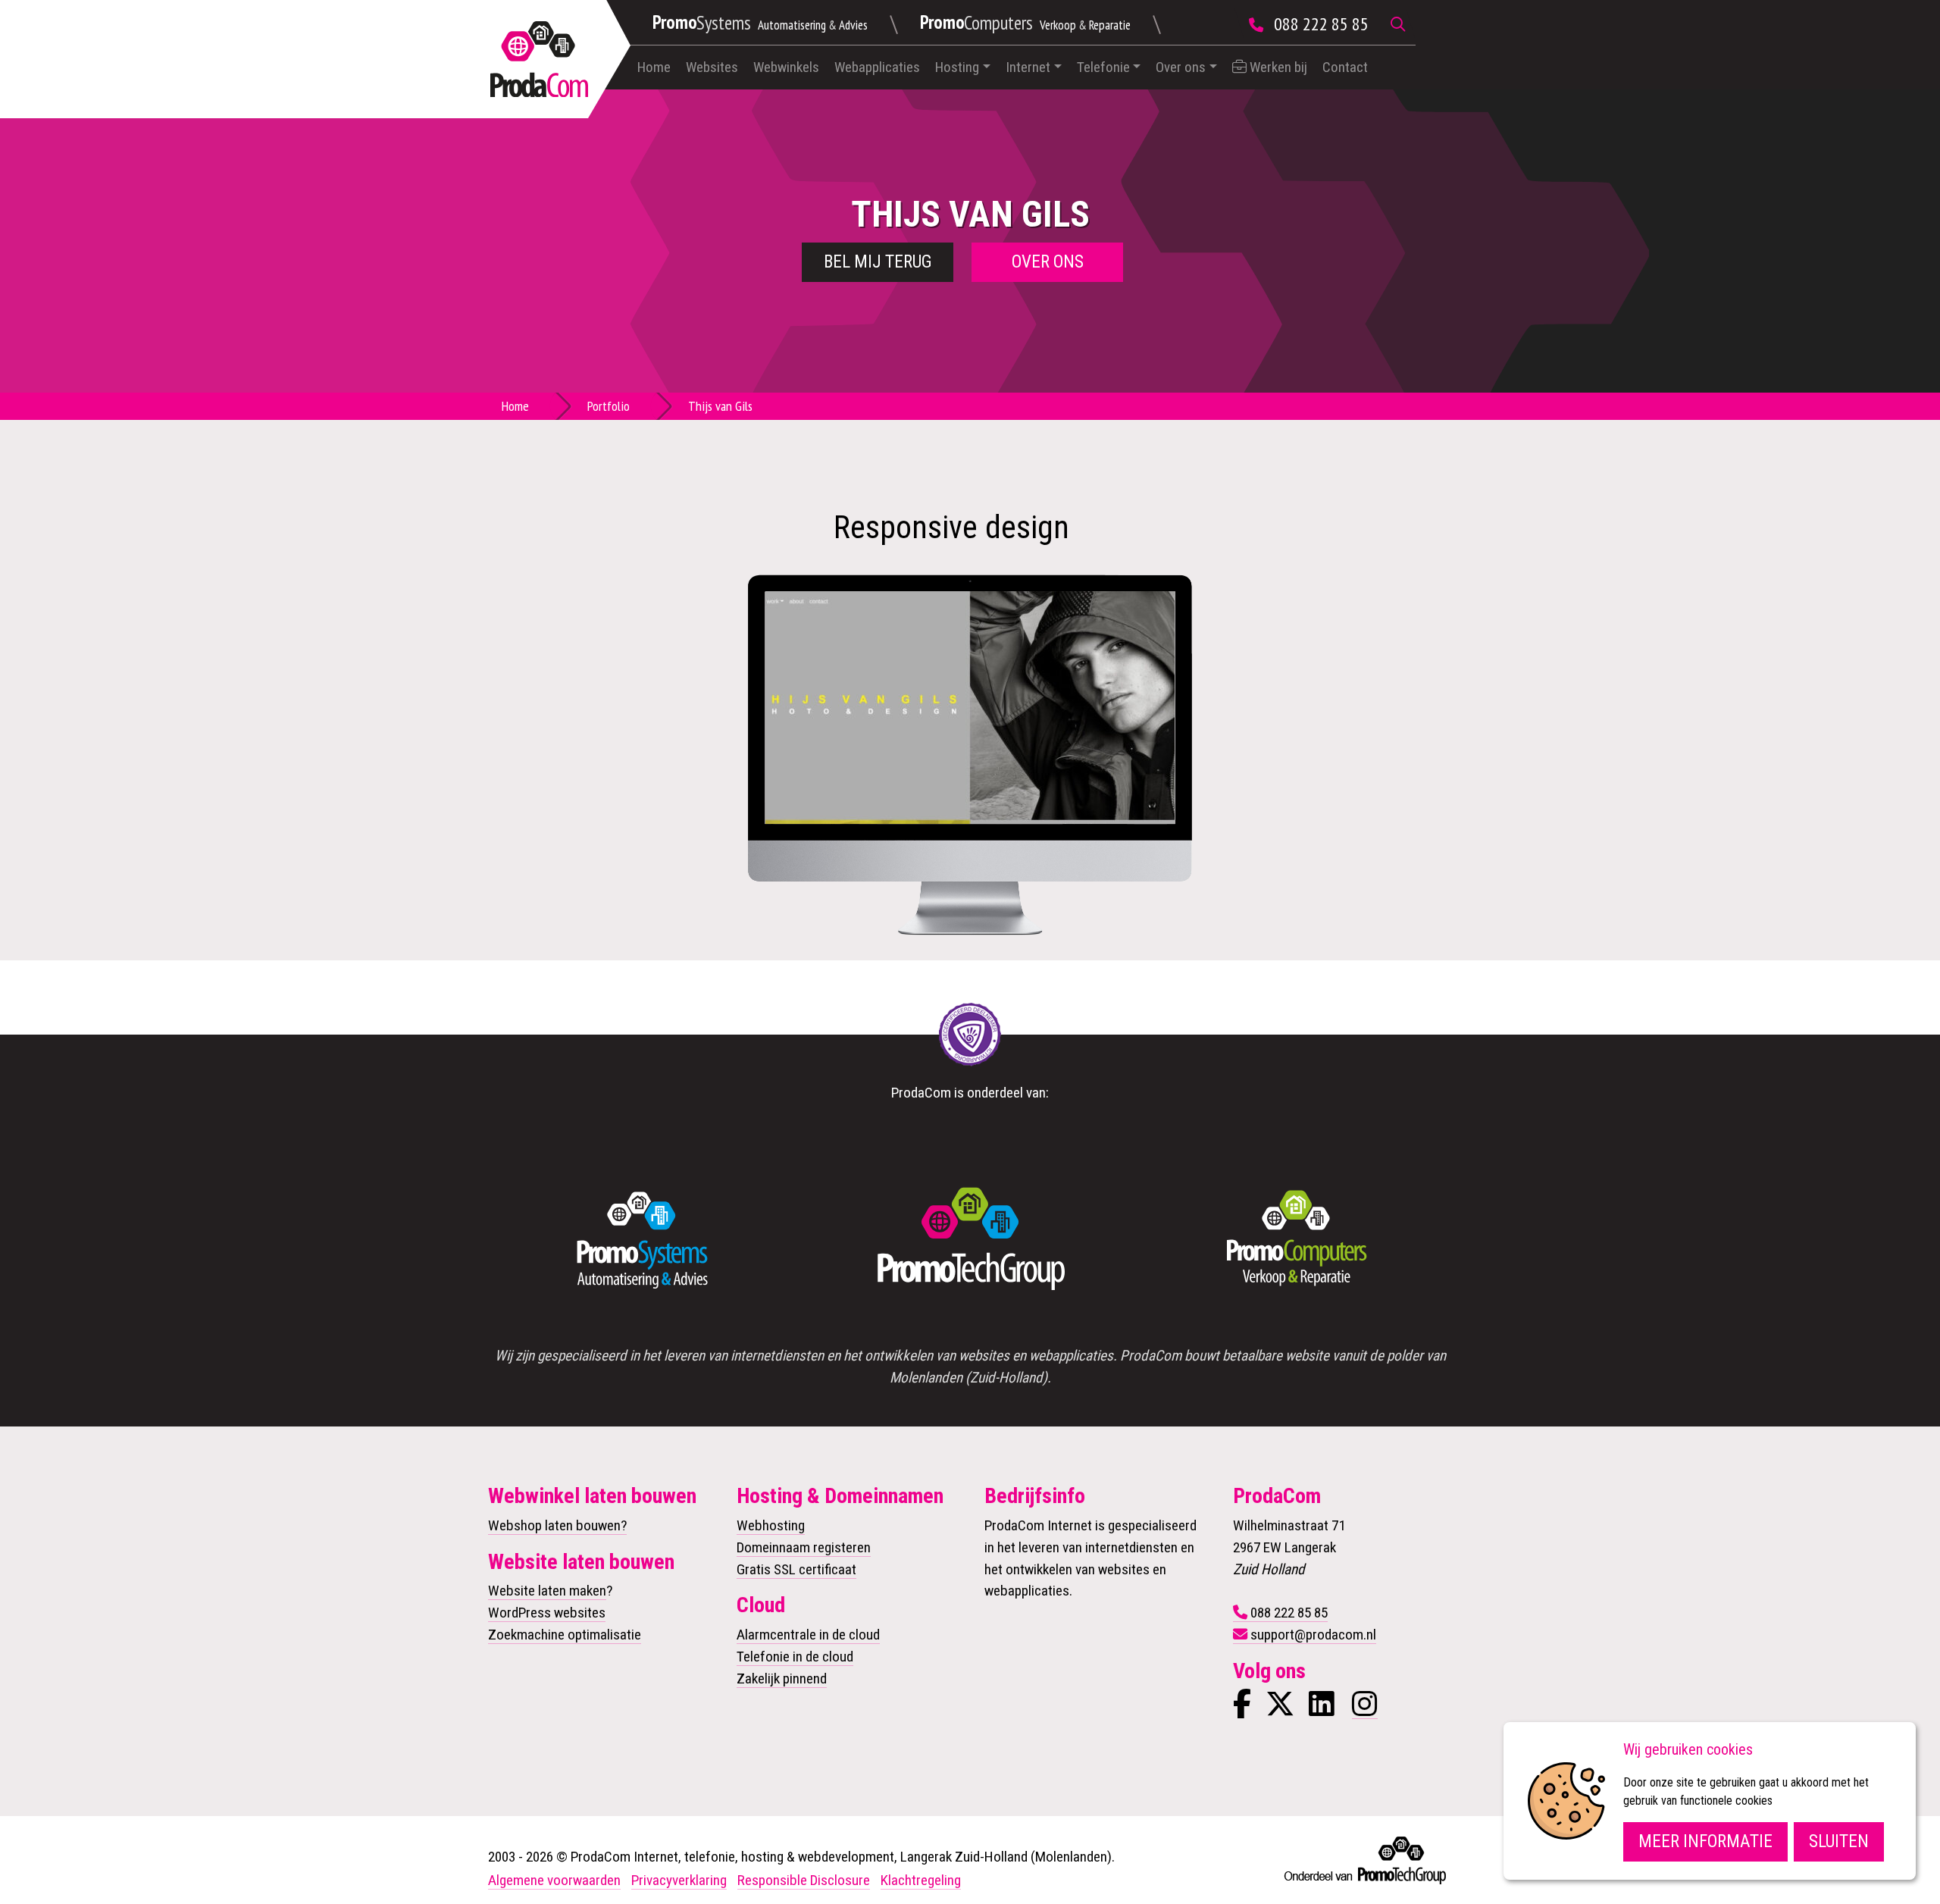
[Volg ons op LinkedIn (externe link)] (1322, 1710)
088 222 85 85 (1321, 24)
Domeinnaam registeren (804, 1547)
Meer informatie (1705, 1841)
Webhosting (771, 1525)
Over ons (1181, 67)
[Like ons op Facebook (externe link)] (1242, 1710)
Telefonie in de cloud (795, 1657)
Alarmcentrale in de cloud (808, 1635)
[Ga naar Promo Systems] (643, 1240)
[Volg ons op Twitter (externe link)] (1280, 1710)
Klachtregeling (921, 1880)
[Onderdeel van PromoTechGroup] (1364, 1857)
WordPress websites (547, 1613)
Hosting (957, 67)
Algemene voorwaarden (554, 1880)
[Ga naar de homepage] (539, 59)
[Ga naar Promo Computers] (1297, 1240)
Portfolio (609, 406)
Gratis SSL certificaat (796, 1569)
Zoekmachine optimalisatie (565, 1635)
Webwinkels (786, 67)
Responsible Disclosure (804, 1880)
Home (654, 67)
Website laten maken (547, 1591)
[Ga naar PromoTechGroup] (970, 1240)
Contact (1345, 67)
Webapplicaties (877, 67)
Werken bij (1277, 67)
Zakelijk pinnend (782, 1679)
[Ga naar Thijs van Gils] (970, 707)
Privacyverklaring (679, 1880)
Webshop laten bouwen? (557, 1525)
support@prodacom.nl (1313, 1635)
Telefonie (1103, 67)
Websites (712, 67)
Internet (1028, 67)
